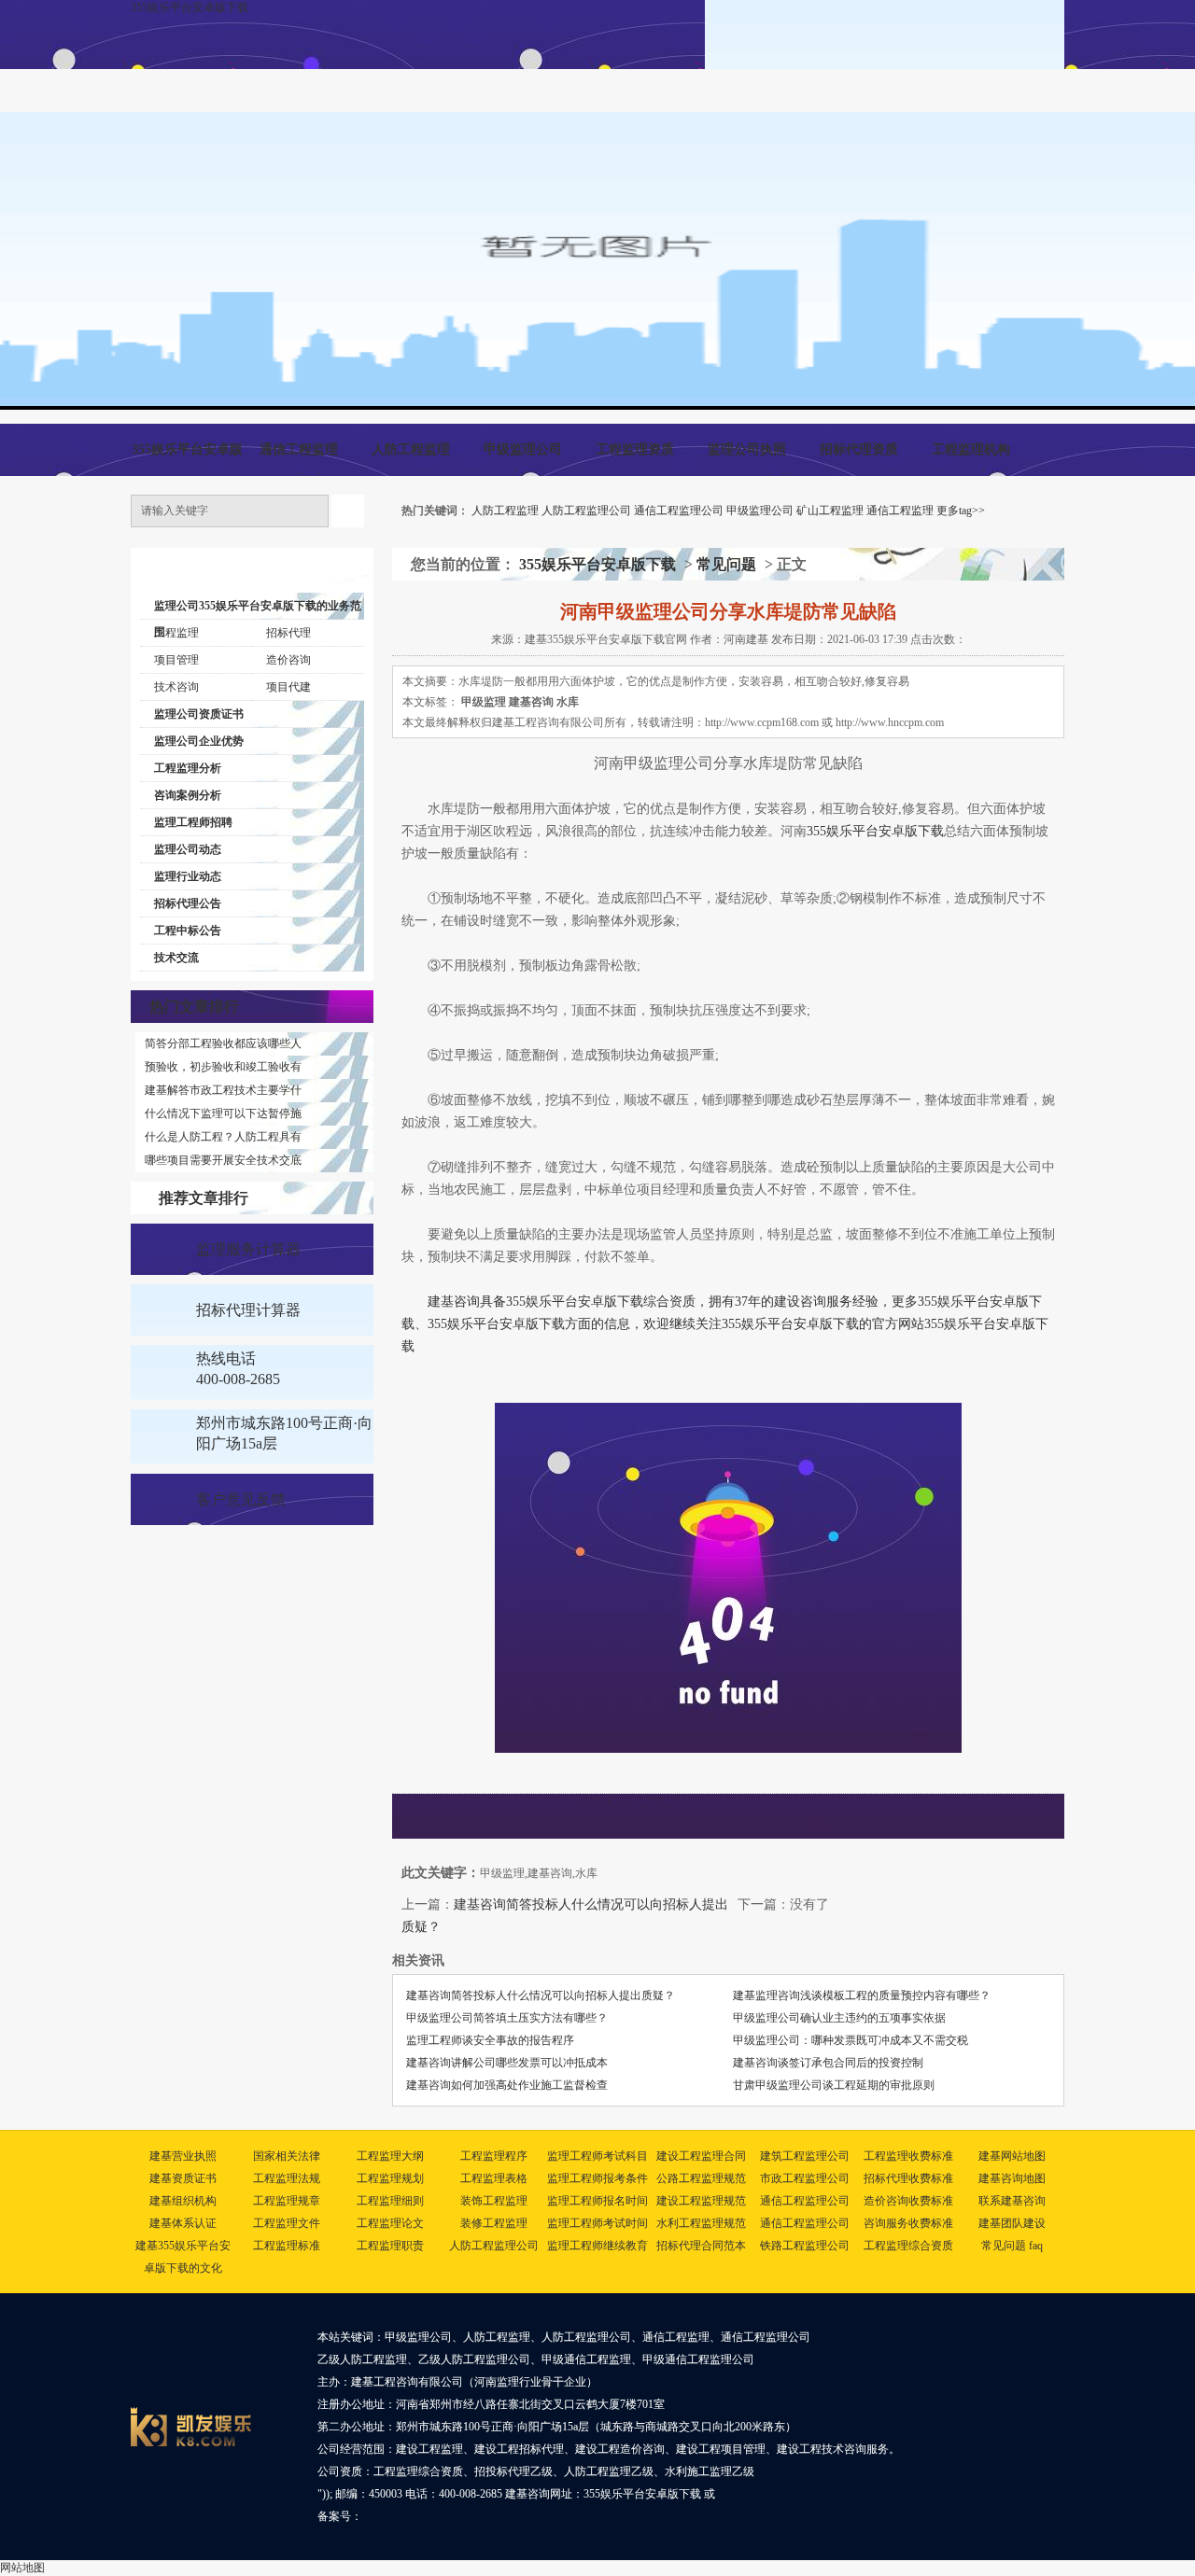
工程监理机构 (971, 449)
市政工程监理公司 (805, 2178)
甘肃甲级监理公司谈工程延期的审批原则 (834, 2085)
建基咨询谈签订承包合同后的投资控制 (828, 2063)
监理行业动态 (188, 876)
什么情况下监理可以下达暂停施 (223, 1113)
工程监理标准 (287, 2246)
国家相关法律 (287, 2156)
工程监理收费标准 (908, 2156)
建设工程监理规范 (701, 2201)
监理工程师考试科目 (597, 2156)
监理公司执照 (747, 449)
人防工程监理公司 (586, 511)
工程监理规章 (287, 2201)
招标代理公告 (188, 903)
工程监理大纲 (390, 2156)
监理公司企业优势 (199, 741)
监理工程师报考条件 (597, 2178)
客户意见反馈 (241, 1499)
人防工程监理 (411, 449)
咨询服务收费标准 (908, 2223)
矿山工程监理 (830, 511)
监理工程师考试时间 (597, 2223)
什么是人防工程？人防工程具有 (223, 1137)
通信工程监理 (299, 449)
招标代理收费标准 (908, 2178)
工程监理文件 (287, 2223)
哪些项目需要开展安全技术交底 (223, 1160)
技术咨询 (176, 687)
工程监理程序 (494, 2156)
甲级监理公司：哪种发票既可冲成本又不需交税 (851, 2040)
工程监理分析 (188, 768)
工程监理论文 (390, 2223)
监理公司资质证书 (199, 714)
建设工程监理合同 (701, 2156)
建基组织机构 (183, 2201)
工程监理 (176, 633)
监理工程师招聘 (193, 822)
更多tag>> (961, 511)
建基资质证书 (183, 2178)
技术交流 (176, 958)
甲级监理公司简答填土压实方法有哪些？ (507, 2018)
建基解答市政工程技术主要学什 (223, 1090)
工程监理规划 (390, 2178)
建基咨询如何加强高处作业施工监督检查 (507, 2085)
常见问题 (726, 564)
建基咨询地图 (1012, 2178)
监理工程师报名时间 (597, 2201)
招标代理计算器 (248, 1310)
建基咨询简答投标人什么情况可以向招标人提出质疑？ (541, 1995)
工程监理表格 (494, 2178)
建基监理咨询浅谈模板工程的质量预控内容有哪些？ (862, 1995)
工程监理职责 (390, 2246)
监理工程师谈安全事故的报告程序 (490, 2040)
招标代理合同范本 (701, 2246)
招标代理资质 (859, 449)
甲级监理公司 (523, 449)
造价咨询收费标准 (908, 2201)
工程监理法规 (287, 2178)
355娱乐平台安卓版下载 (190, 7)
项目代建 (288, 687)
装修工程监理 (494, 2223)
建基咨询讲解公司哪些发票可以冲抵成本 (507, 2063)
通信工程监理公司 (679, 511)
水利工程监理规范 (701, 2223)
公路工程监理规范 (701, 2178)
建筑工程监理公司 (805, 2156)
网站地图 (22, 2568)
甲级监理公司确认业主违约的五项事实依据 (839, 2018)
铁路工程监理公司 (805, 2246)
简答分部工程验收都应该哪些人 (223, 1043)
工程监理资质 (635, 449)
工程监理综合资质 (908, 2246)
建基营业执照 (183, 2156)
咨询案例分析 (188, 795)
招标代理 (288, 633)
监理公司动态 (188, 849)
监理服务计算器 (248, 1249)
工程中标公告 (188, 931)
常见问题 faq (1012, 2246)
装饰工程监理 (494, 2201)
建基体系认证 (183, 2223)
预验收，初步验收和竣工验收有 (223, 1067)
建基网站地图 (1012, 2156)
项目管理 (176, 660)
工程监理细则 (390, 2201)
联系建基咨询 (1012, 2201)
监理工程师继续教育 (597, 2246)
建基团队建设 (1012, 2223)
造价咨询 (288, 660)
